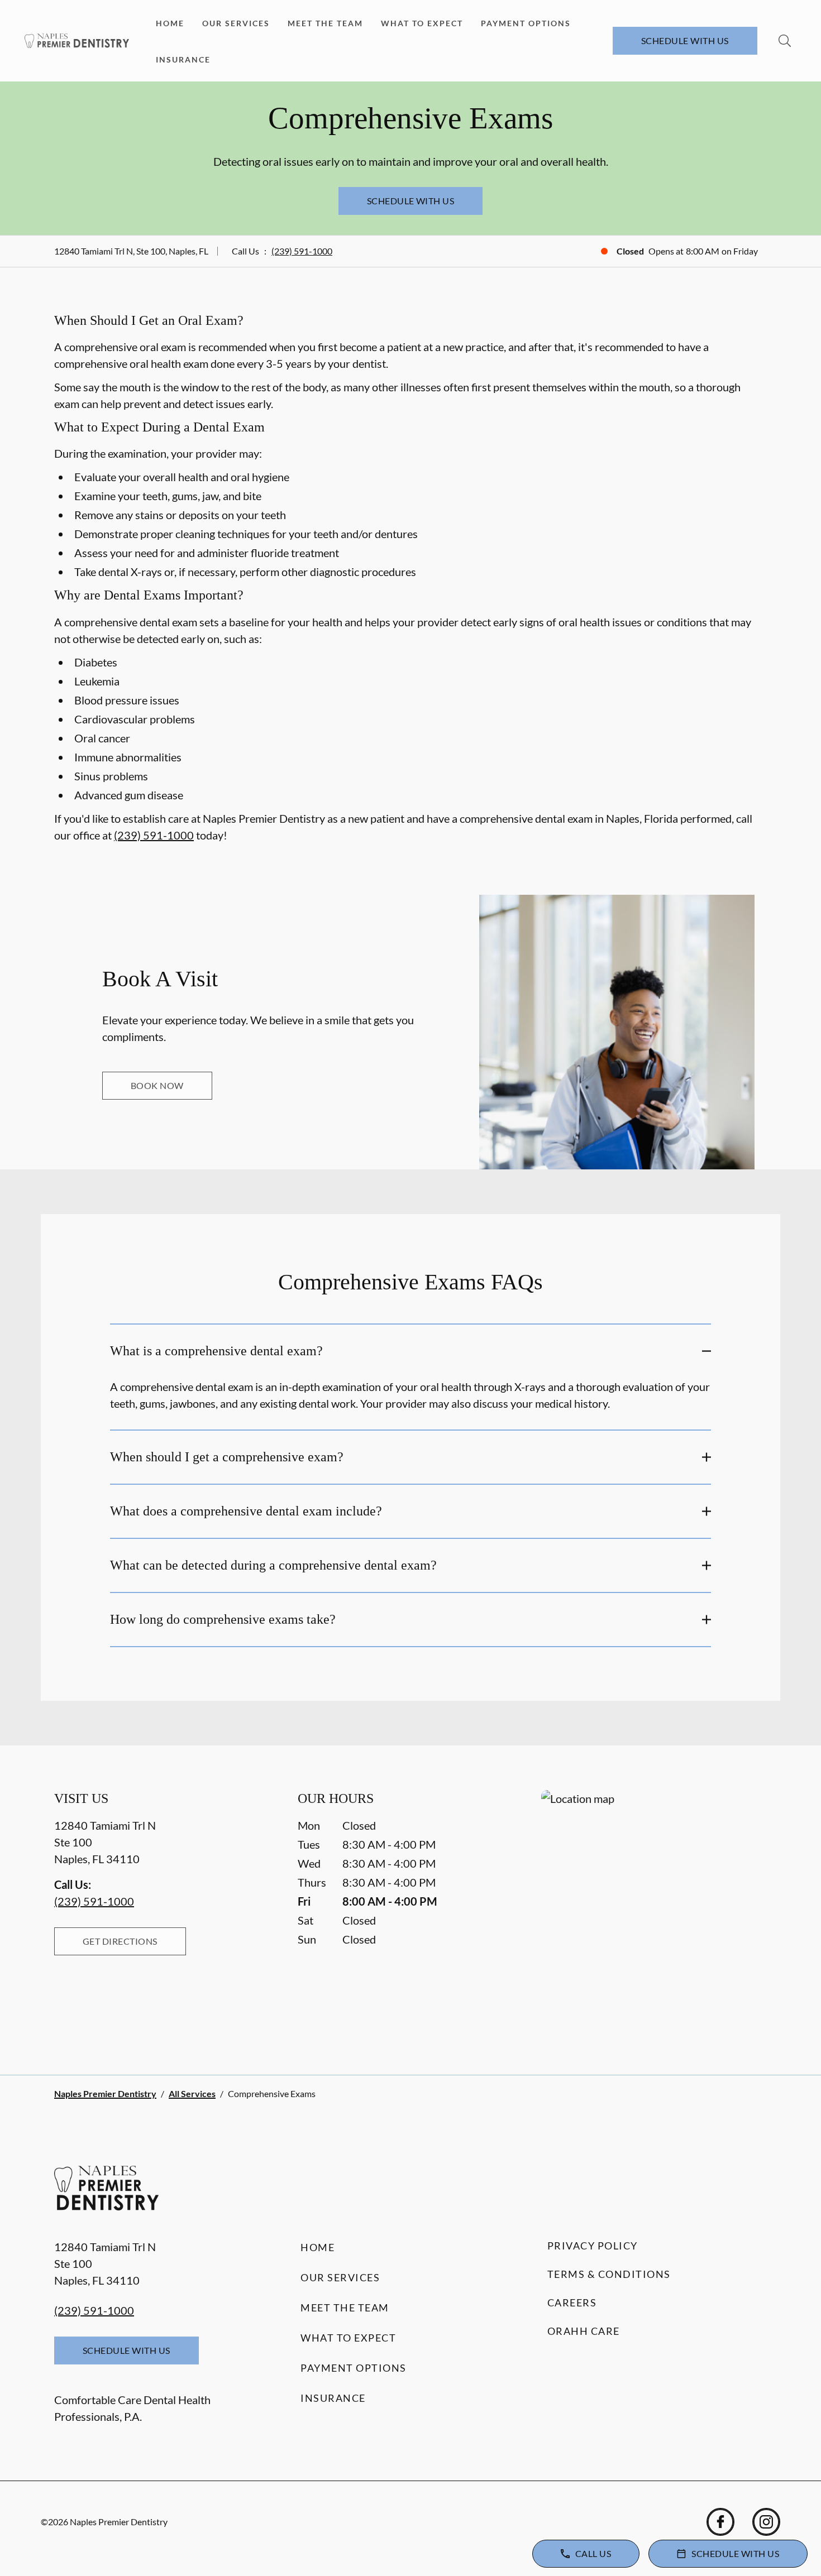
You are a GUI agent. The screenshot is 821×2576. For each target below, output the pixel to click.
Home (170, 23)
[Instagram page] (766, 2522)
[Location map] (654, 1910)
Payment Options (526, 23)
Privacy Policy (593, 2246)
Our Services (236, 23)
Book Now (157, 1085)
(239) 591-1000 (302, 251)
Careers (572, 2302)
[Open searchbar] (785, 41)
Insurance (183, 59)
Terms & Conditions (609, 2274)
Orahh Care (584, 2331)
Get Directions (120, 1941)
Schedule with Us (685, 40)
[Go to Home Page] (77, 40)
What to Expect (422, 23)
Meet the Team (325, 23)
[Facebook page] (720, 2522)
